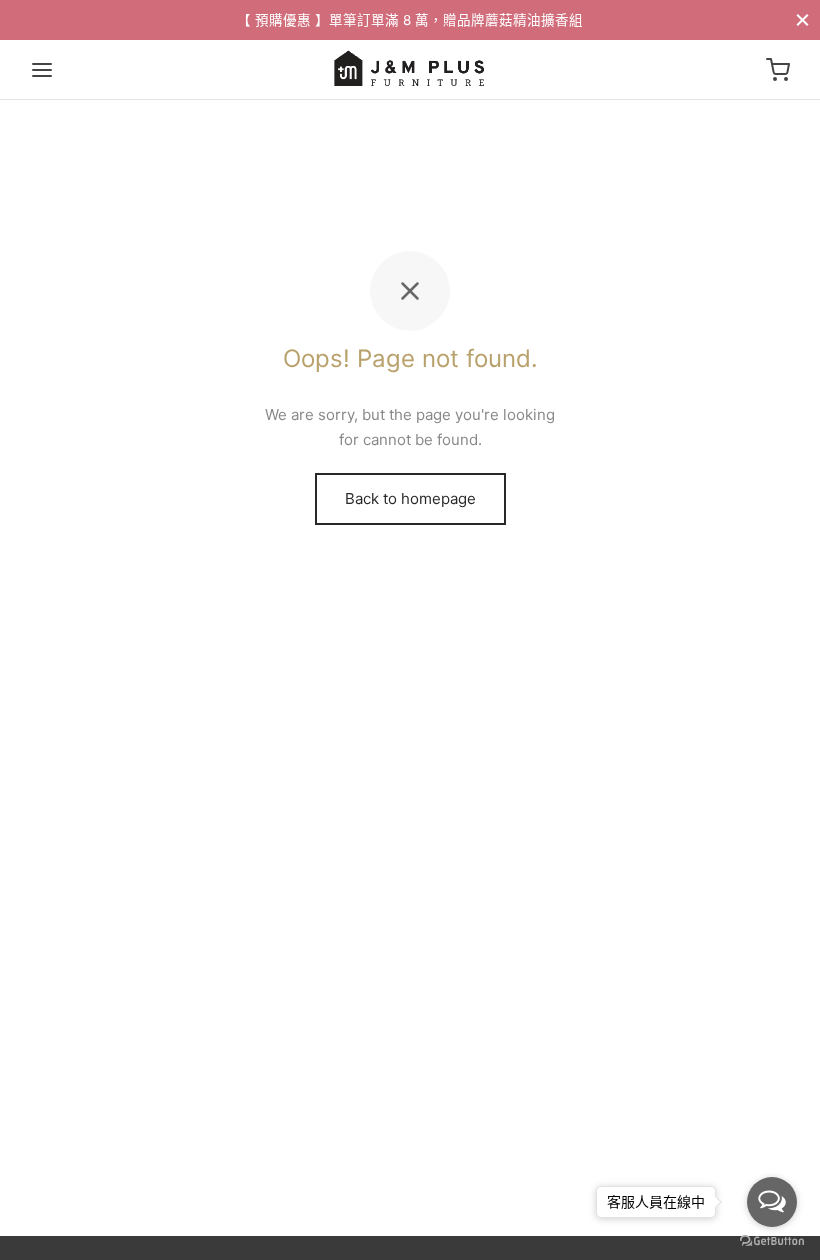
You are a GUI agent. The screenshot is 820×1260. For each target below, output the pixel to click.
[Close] (802, 19)
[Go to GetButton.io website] (772, 1240)
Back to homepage (410, 498)
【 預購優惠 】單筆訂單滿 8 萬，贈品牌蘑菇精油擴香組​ (410, 20)
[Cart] (778, 70)
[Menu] (42, 70)
